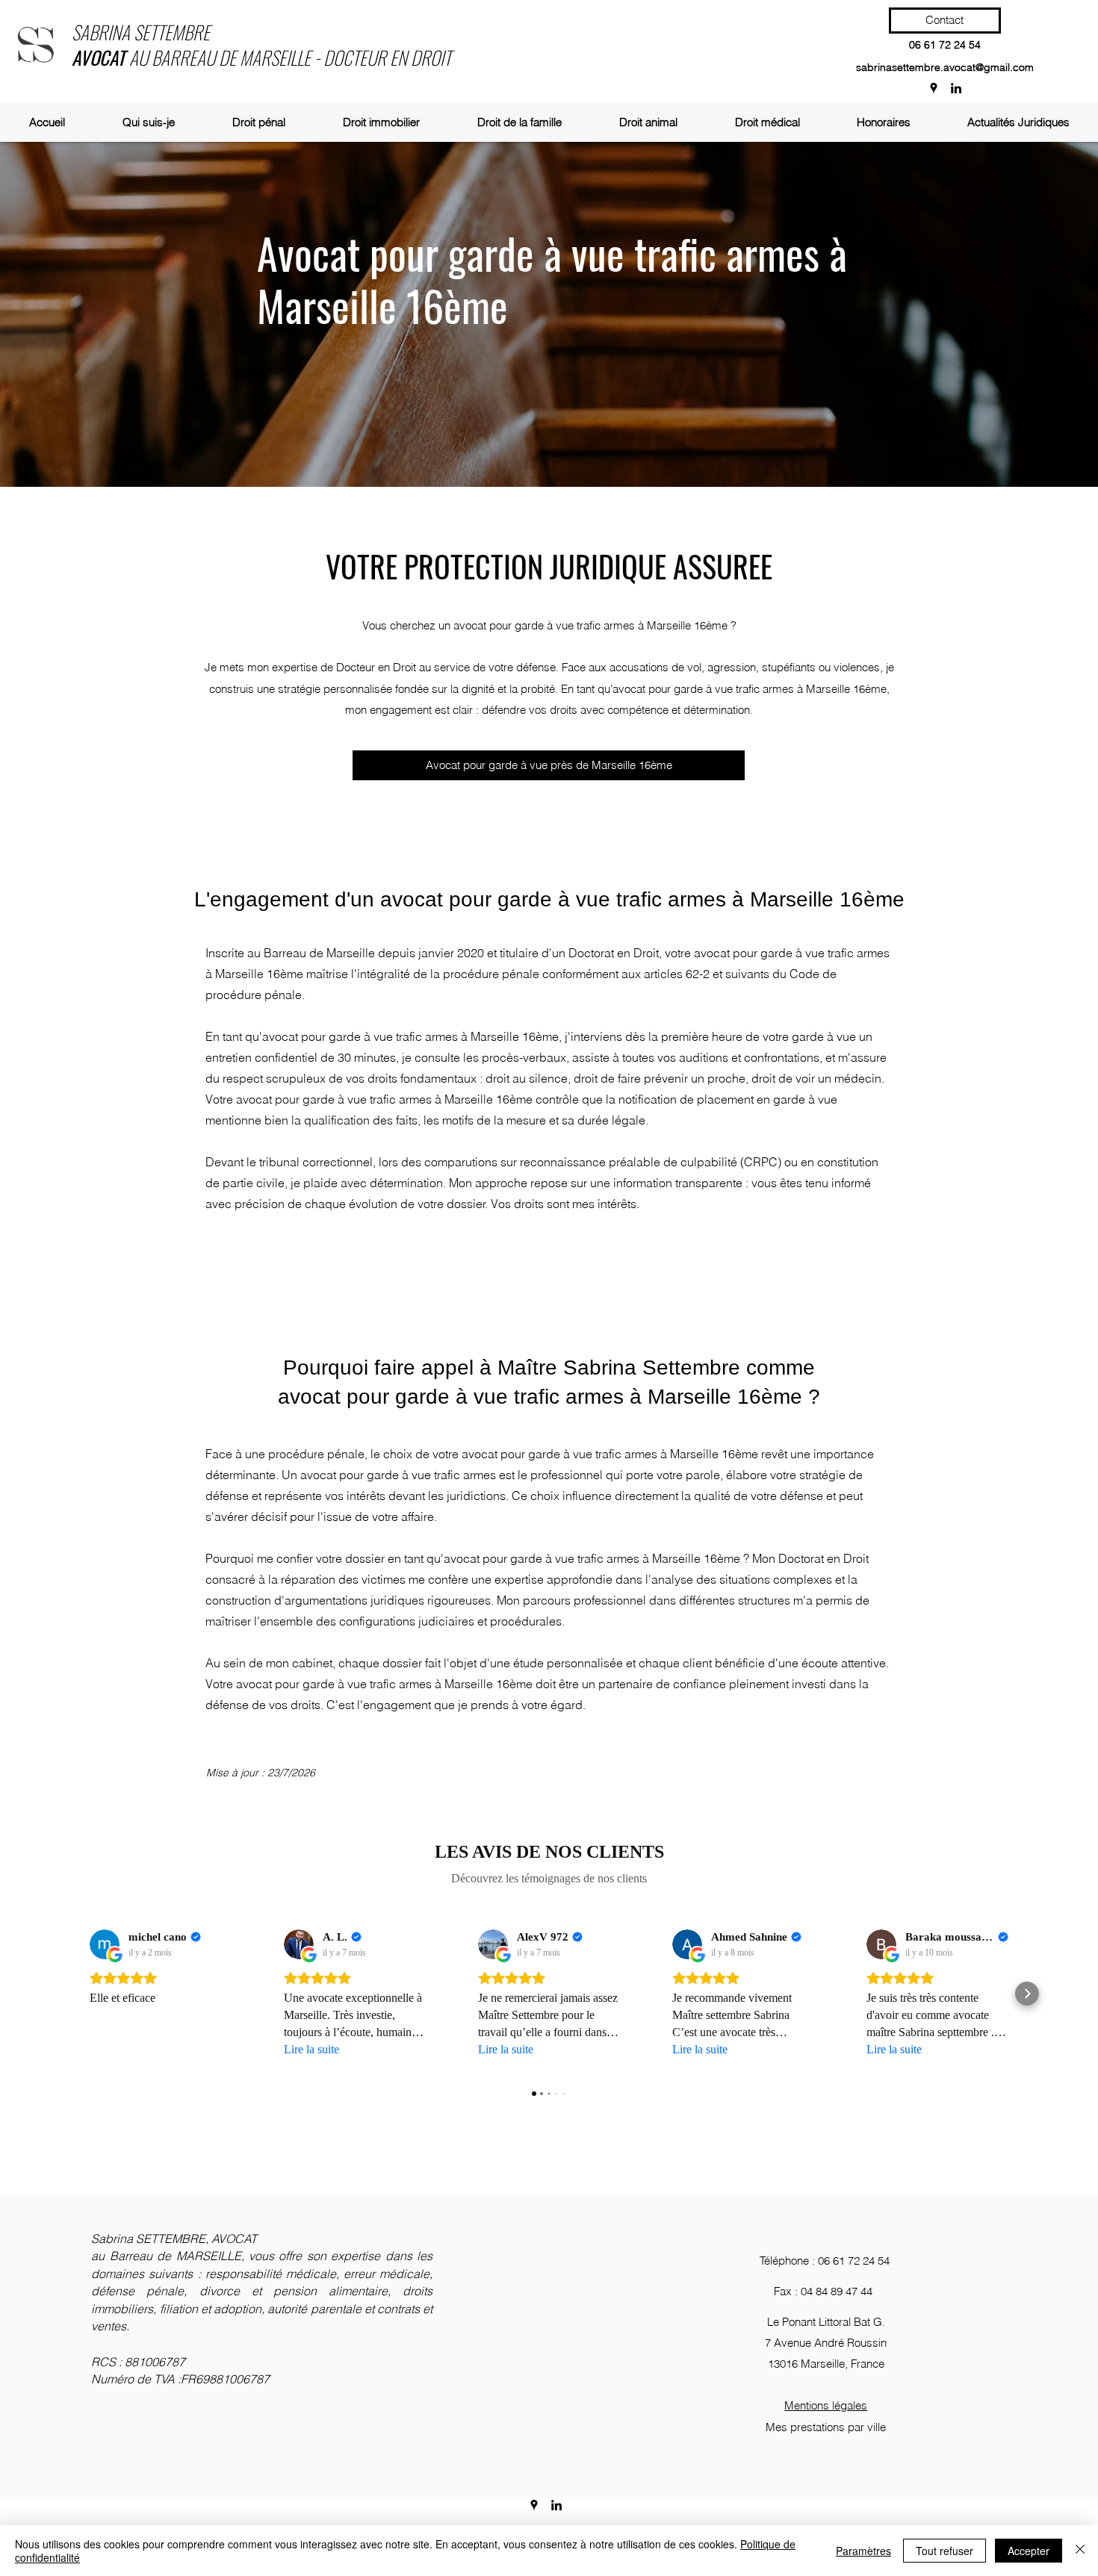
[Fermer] (1080, 2551)
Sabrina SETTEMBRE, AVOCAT (174, 2239)
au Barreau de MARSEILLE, (170, 2256)
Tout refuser (945, 2551)
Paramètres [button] (863, 2551)
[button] (258, 122)
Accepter (1029, 2551)
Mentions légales (826, 2405)
